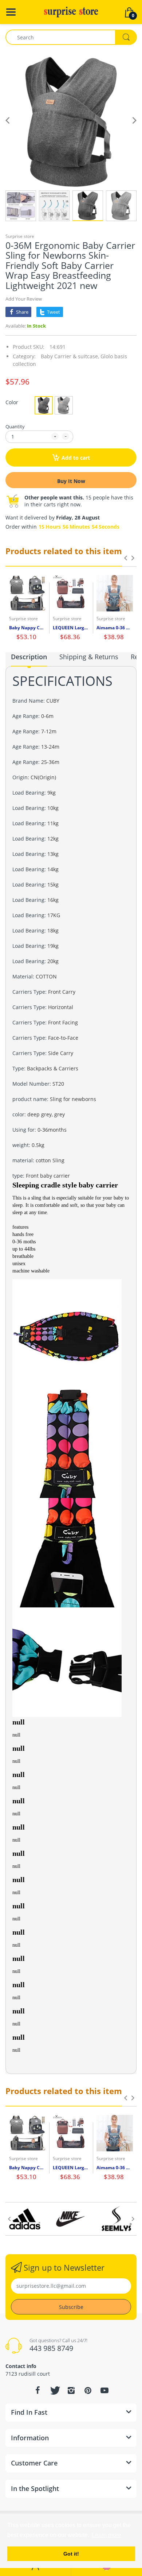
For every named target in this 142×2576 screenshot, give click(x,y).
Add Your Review (24, 299)
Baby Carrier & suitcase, (70, 356)
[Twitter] (54, 2390)
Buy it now (71, 481)
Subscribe (71, 2307)
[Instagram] (71, 2390)
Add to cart (76, 458)
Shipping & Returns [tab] (89, 657)
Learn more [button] (106, 2535)
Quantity (15, 426)
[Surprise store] (71, 11)
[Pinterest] (88, 2390)
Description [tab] (29, 657)
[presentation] (126, 558)
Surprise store (20, 236)
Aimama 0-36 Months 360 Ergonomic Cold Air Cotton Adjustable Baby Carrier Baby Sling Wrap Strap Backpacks (115, 628)
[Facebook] (38, 2390)
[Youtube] (104, 2390)
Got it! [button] (71, 2554)
